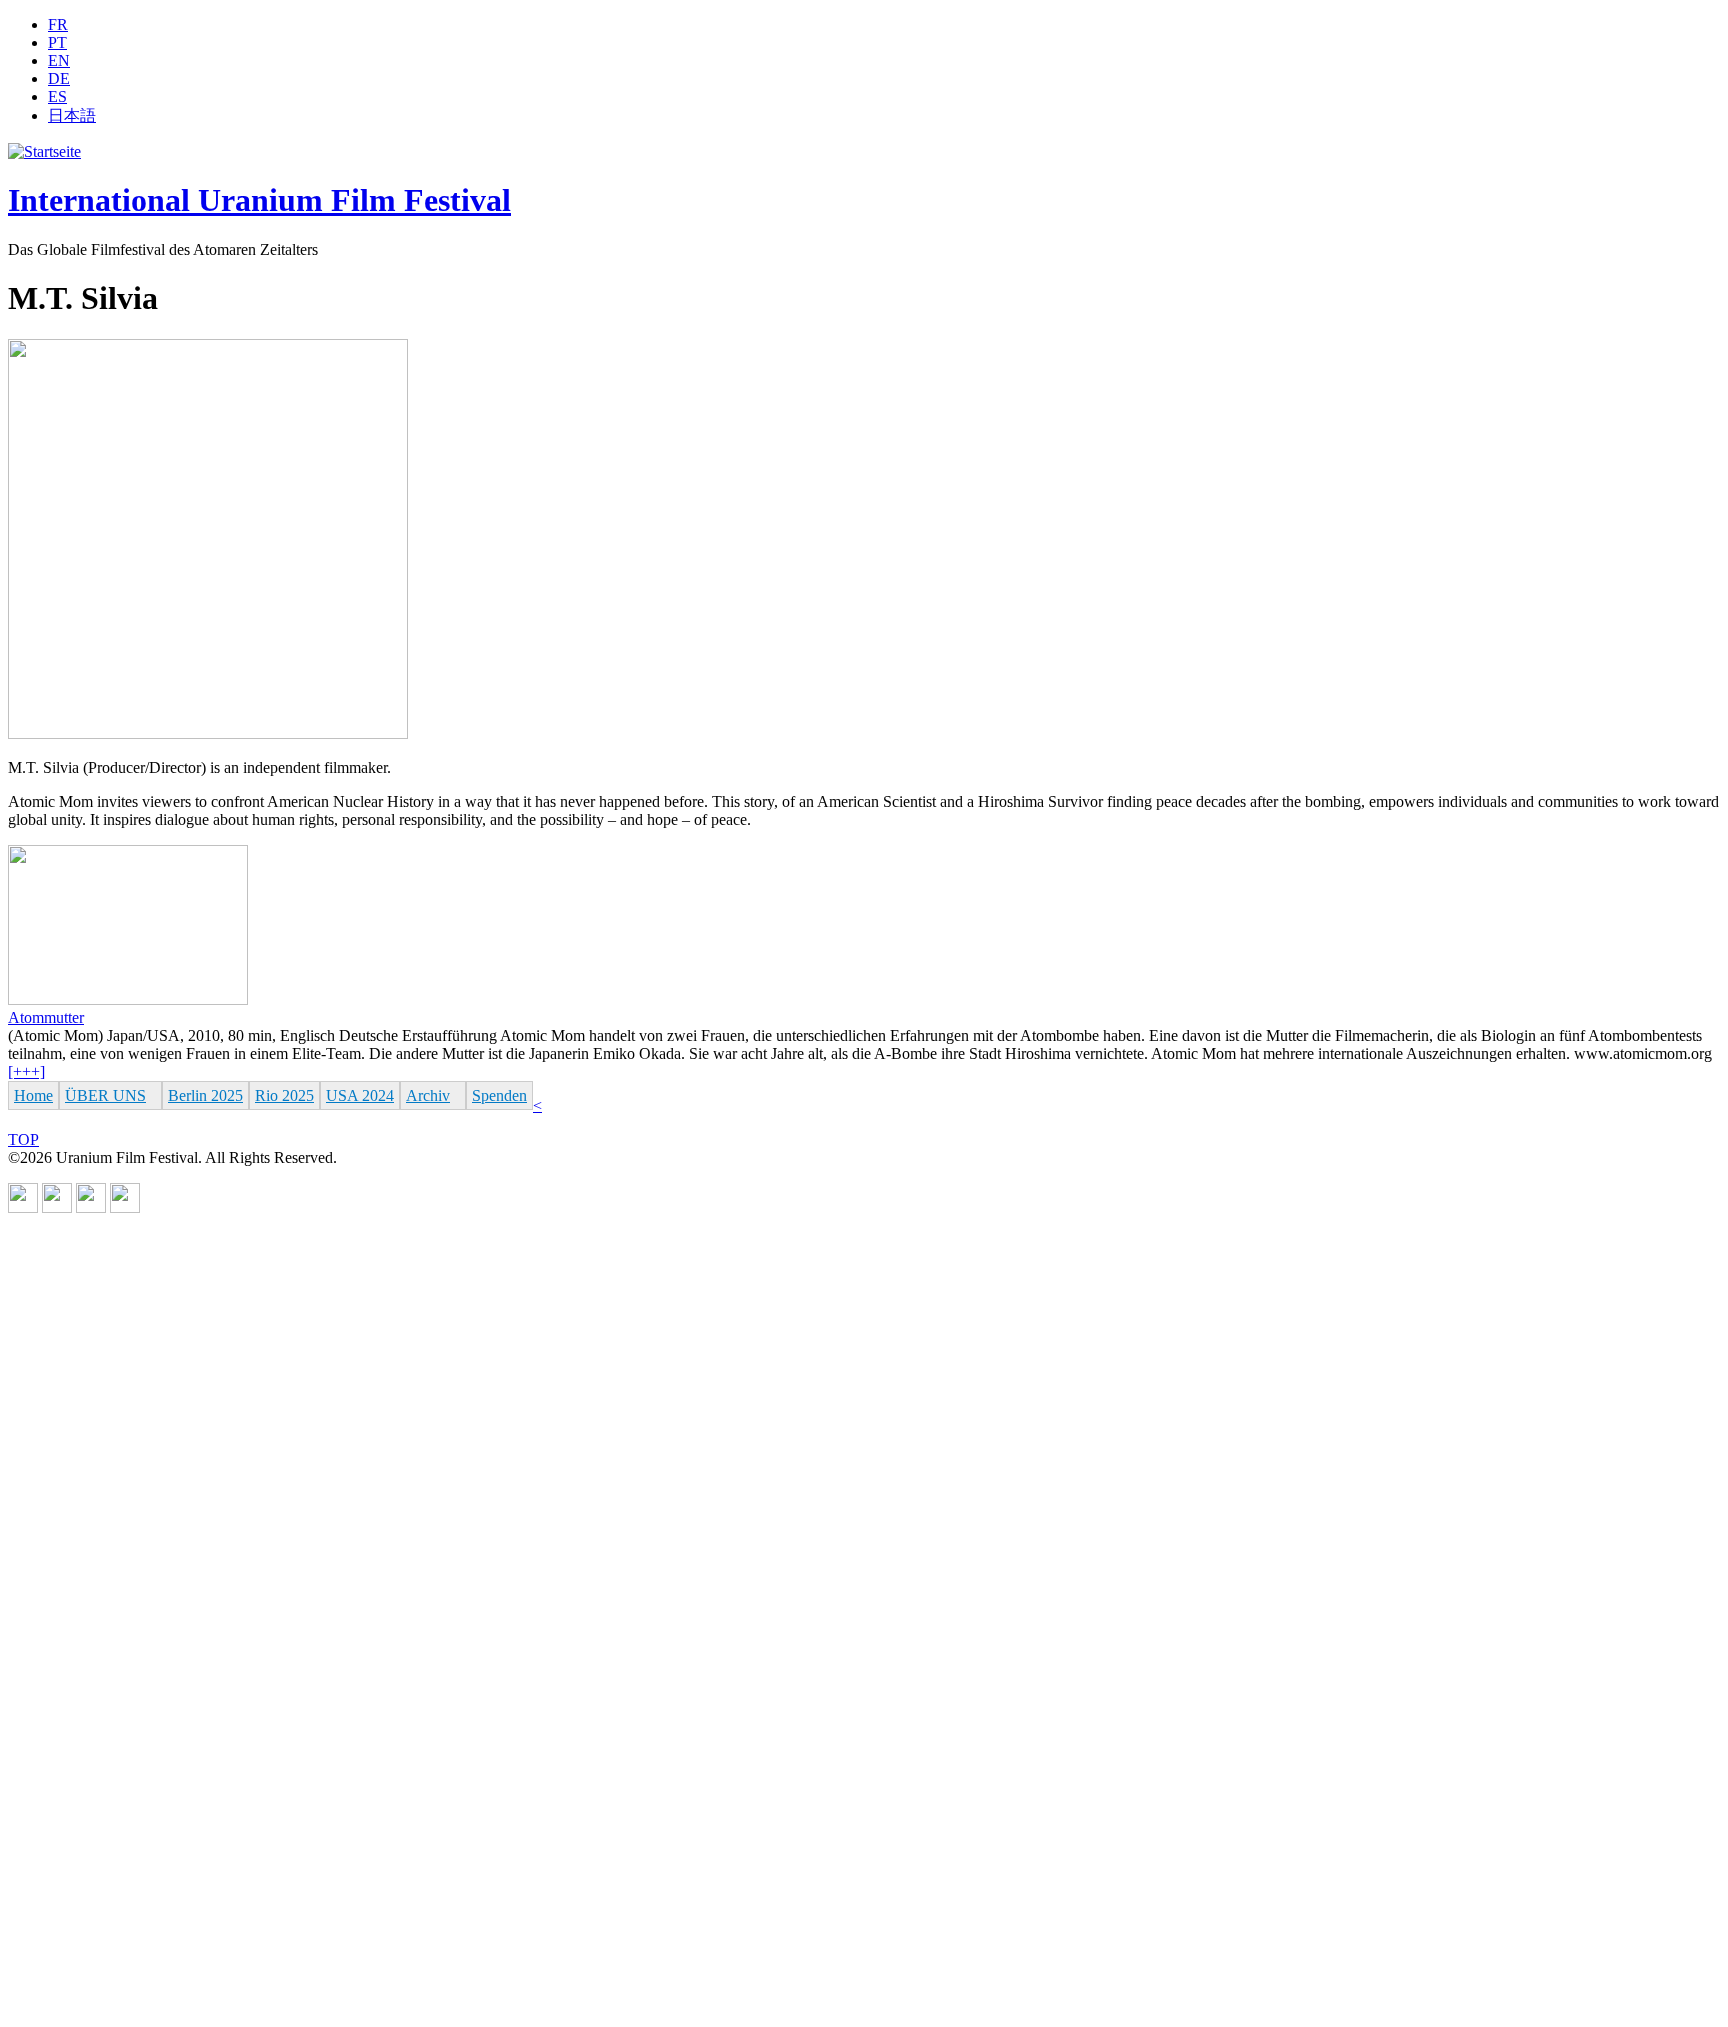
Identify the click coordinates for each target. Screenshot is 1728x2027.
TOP (23, 1139)
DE (59, 78)
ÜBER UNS (105, 1095)
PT (57, 42)
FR (58, 24)
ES (57, 96)
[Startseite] (44, 151)
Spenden (499, 1095)
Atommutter (46, 1017)
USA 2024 (360, 1095)
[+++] (26, 1071)
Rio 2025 (284, 1095)
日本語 (72, 115)
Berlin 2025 (205, 1095)
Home (33, 1095)
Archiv (428, 1095)
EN (59, 60)
